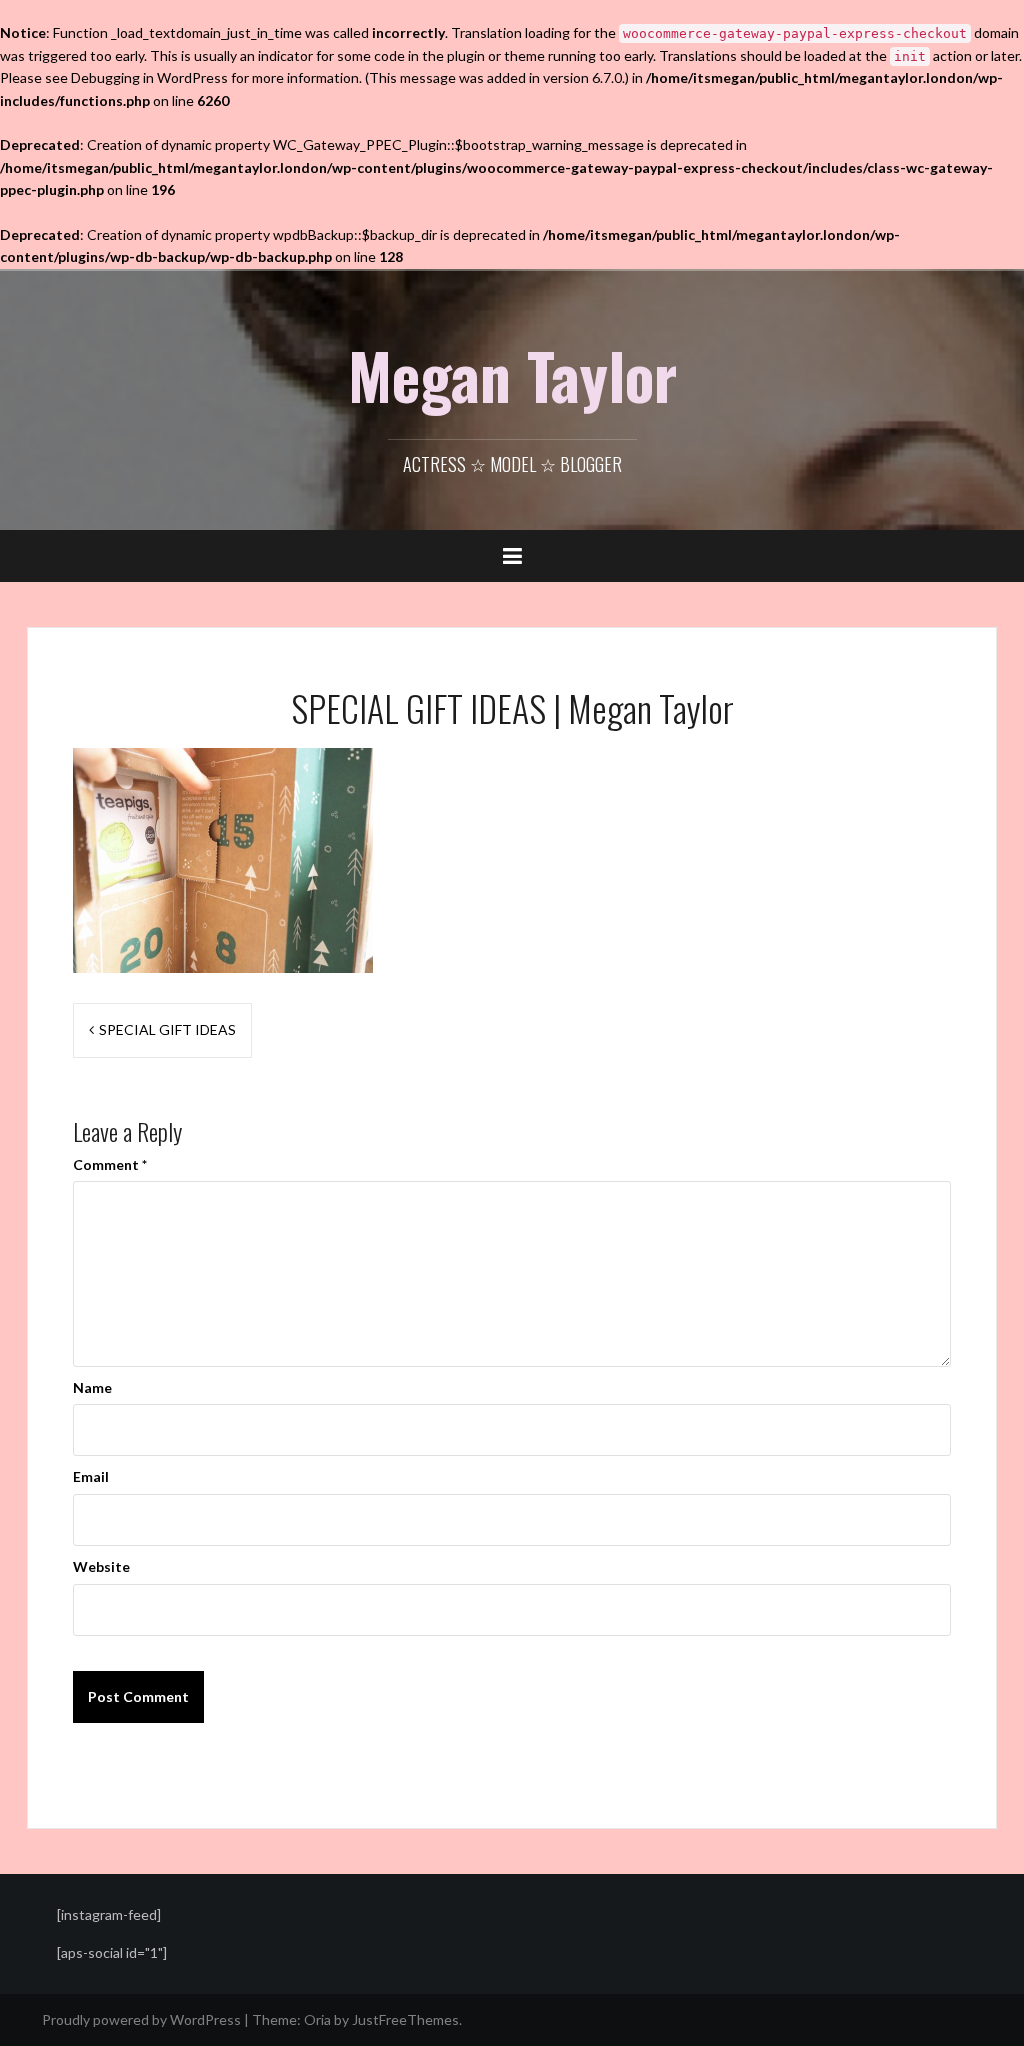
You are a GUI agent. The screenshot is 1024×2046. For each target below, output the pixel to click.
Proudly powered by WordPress (141, 2019)
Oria (317, 2019)
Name (92, 1387)
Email (91, 1476)
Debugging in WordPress (149, 77)
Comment (110, 1164)
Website (101, 1566)
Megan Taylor (512, 375)
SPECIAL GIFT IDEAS (167, 1029)
